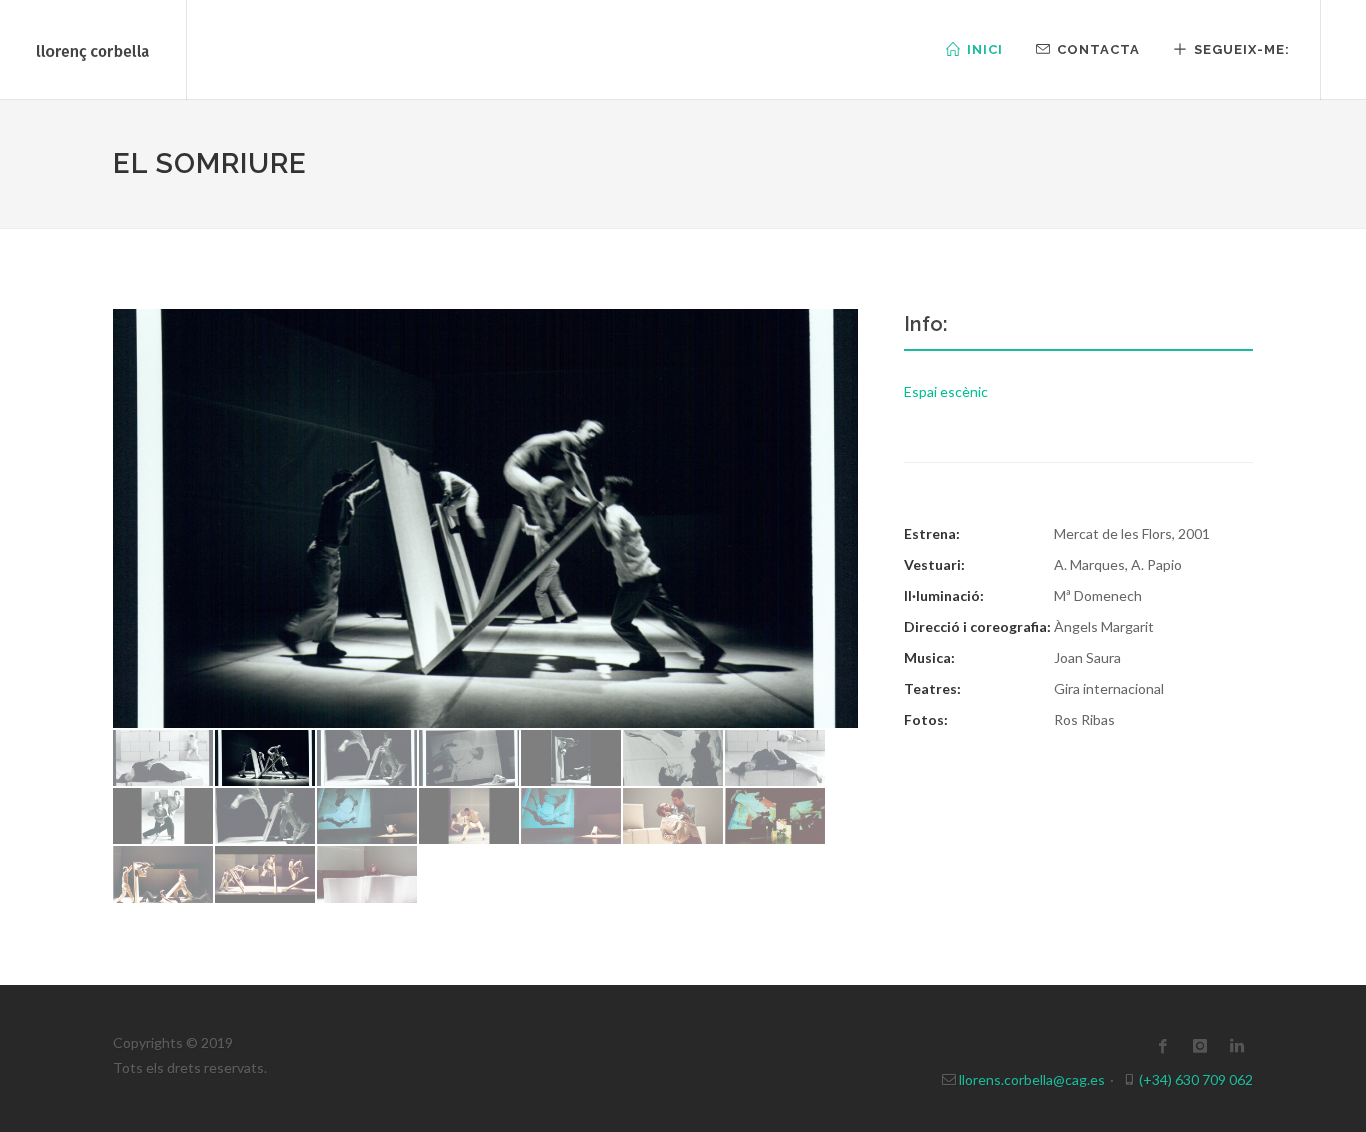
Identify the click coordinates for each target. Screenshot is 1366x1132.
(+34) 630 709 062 (1194, 1079)
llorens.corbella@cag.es (1030, 1079)
